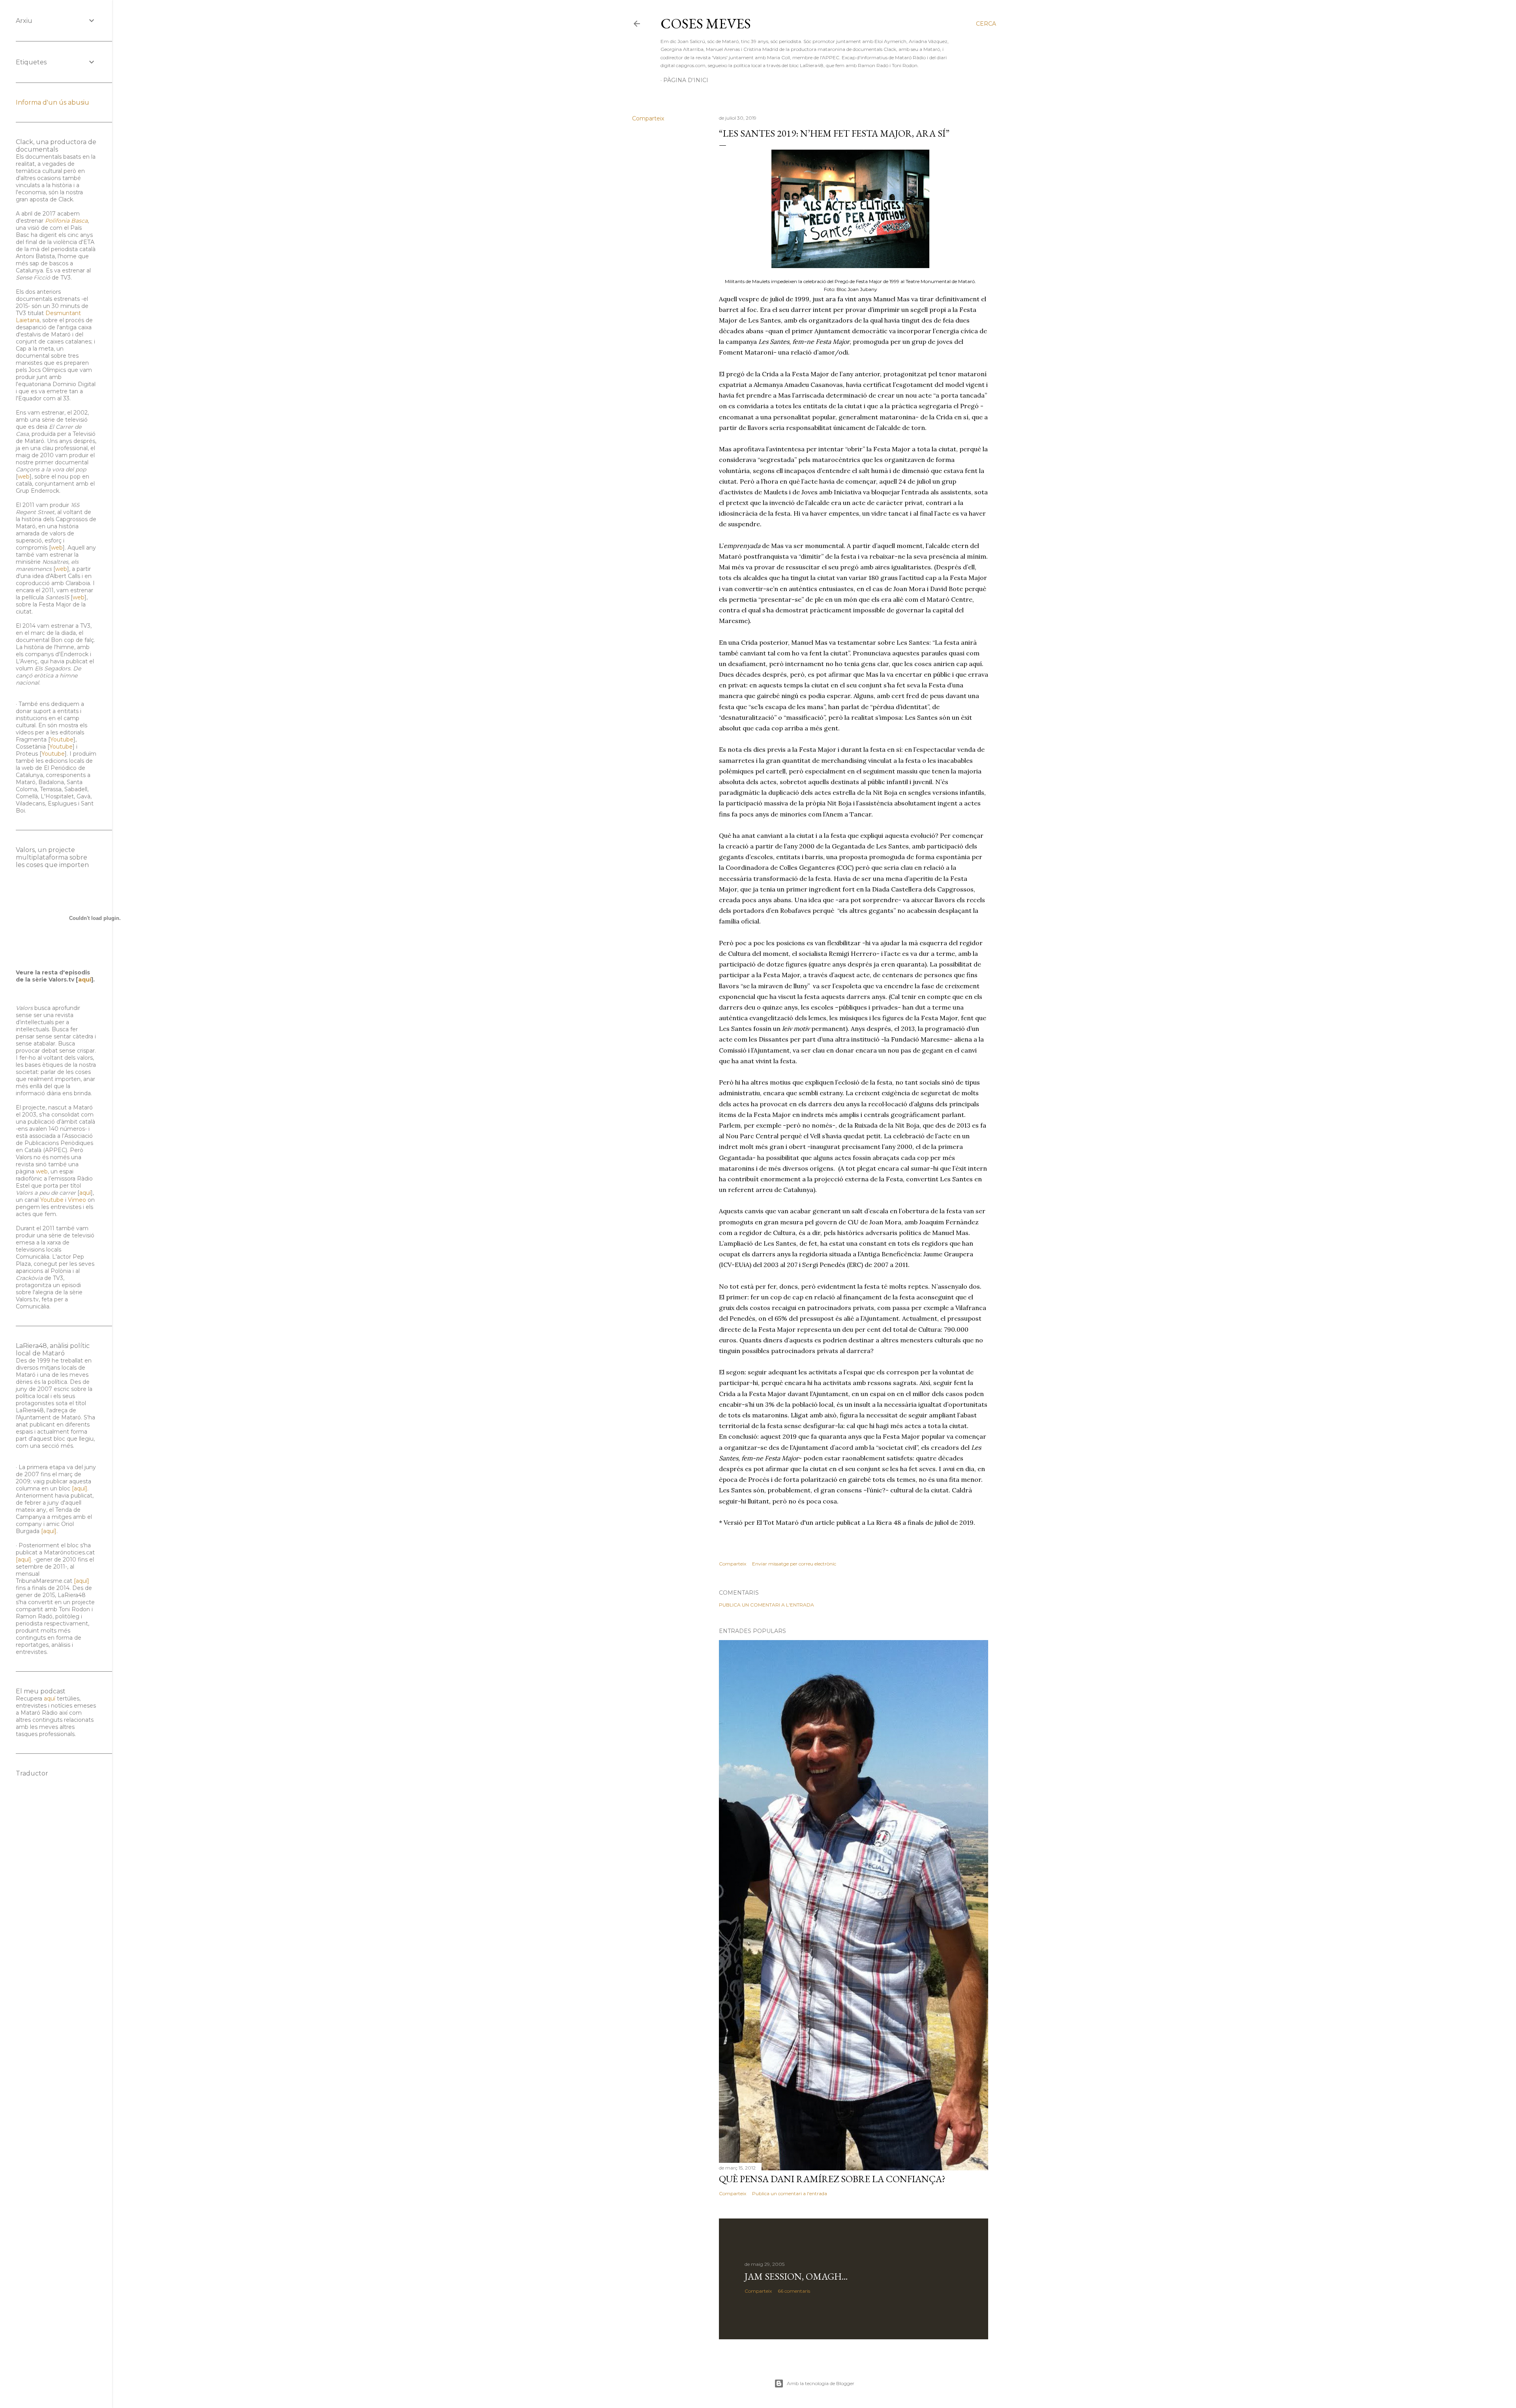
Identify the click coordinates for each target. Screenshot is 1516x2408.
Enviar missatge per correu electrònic (794, 1564)
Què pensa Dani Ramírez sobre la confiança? (832, 2179)
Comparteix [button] (648, 118)
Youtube (62, 739)
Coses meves (706, 23)
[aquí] (80, 1488)
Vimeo (77, 1200)
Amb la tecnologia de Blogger (821, 2383)
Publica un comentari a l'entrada (766, 1605)
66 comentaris (794, 2291)
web (24, 477)
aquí (85, 980)
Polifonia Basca (66, 221)
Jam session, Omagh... (796, 2276)
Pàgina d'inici (686, 80)
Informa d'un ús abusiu (53, 102)
